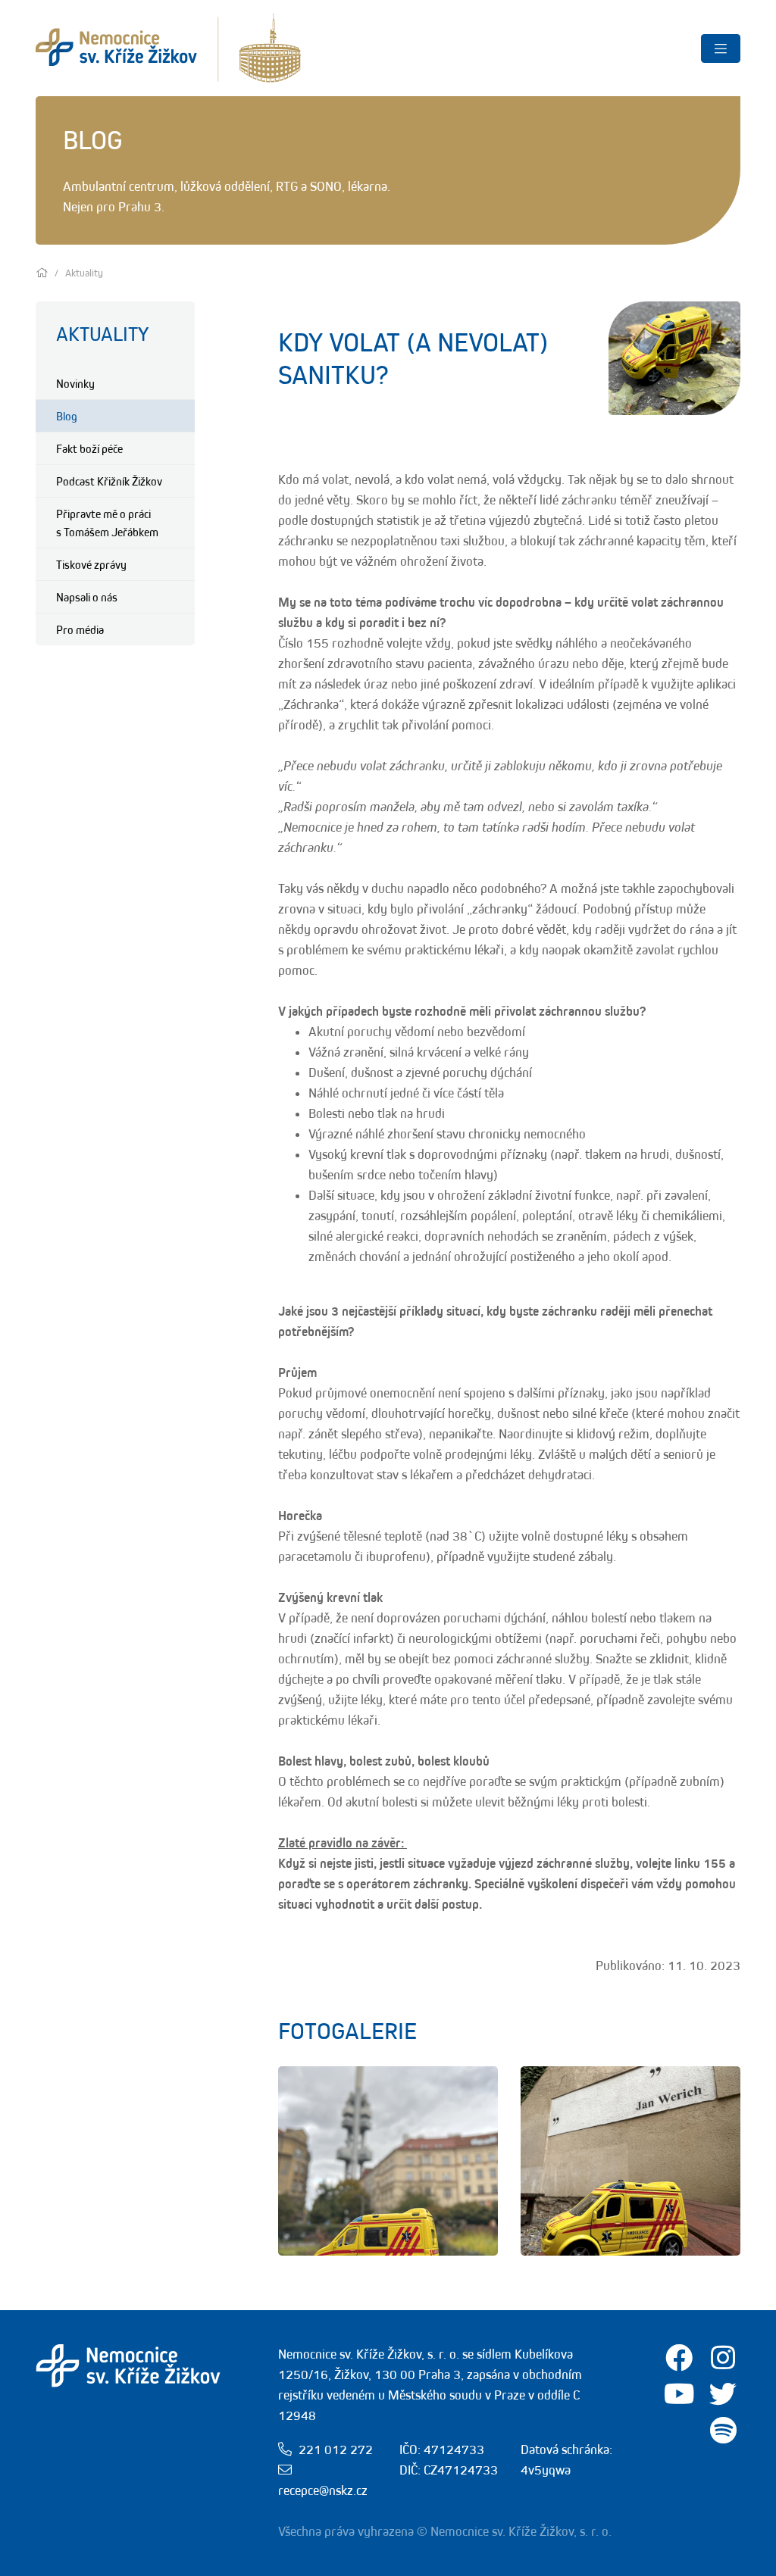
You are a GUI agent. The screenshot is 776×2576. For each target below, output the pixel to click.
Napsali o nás (87, 597)
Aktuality (102, 334)
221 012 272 (336, 2450)
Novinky (75, 383)
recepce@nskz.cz (323, 2490)
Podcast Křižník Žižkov (109, 481)
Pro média (80, 629)
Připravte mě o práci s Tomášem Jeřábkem (107, 523)
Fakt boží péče (89, 448)
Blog (67, 416)
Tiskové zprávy (91, 564)
